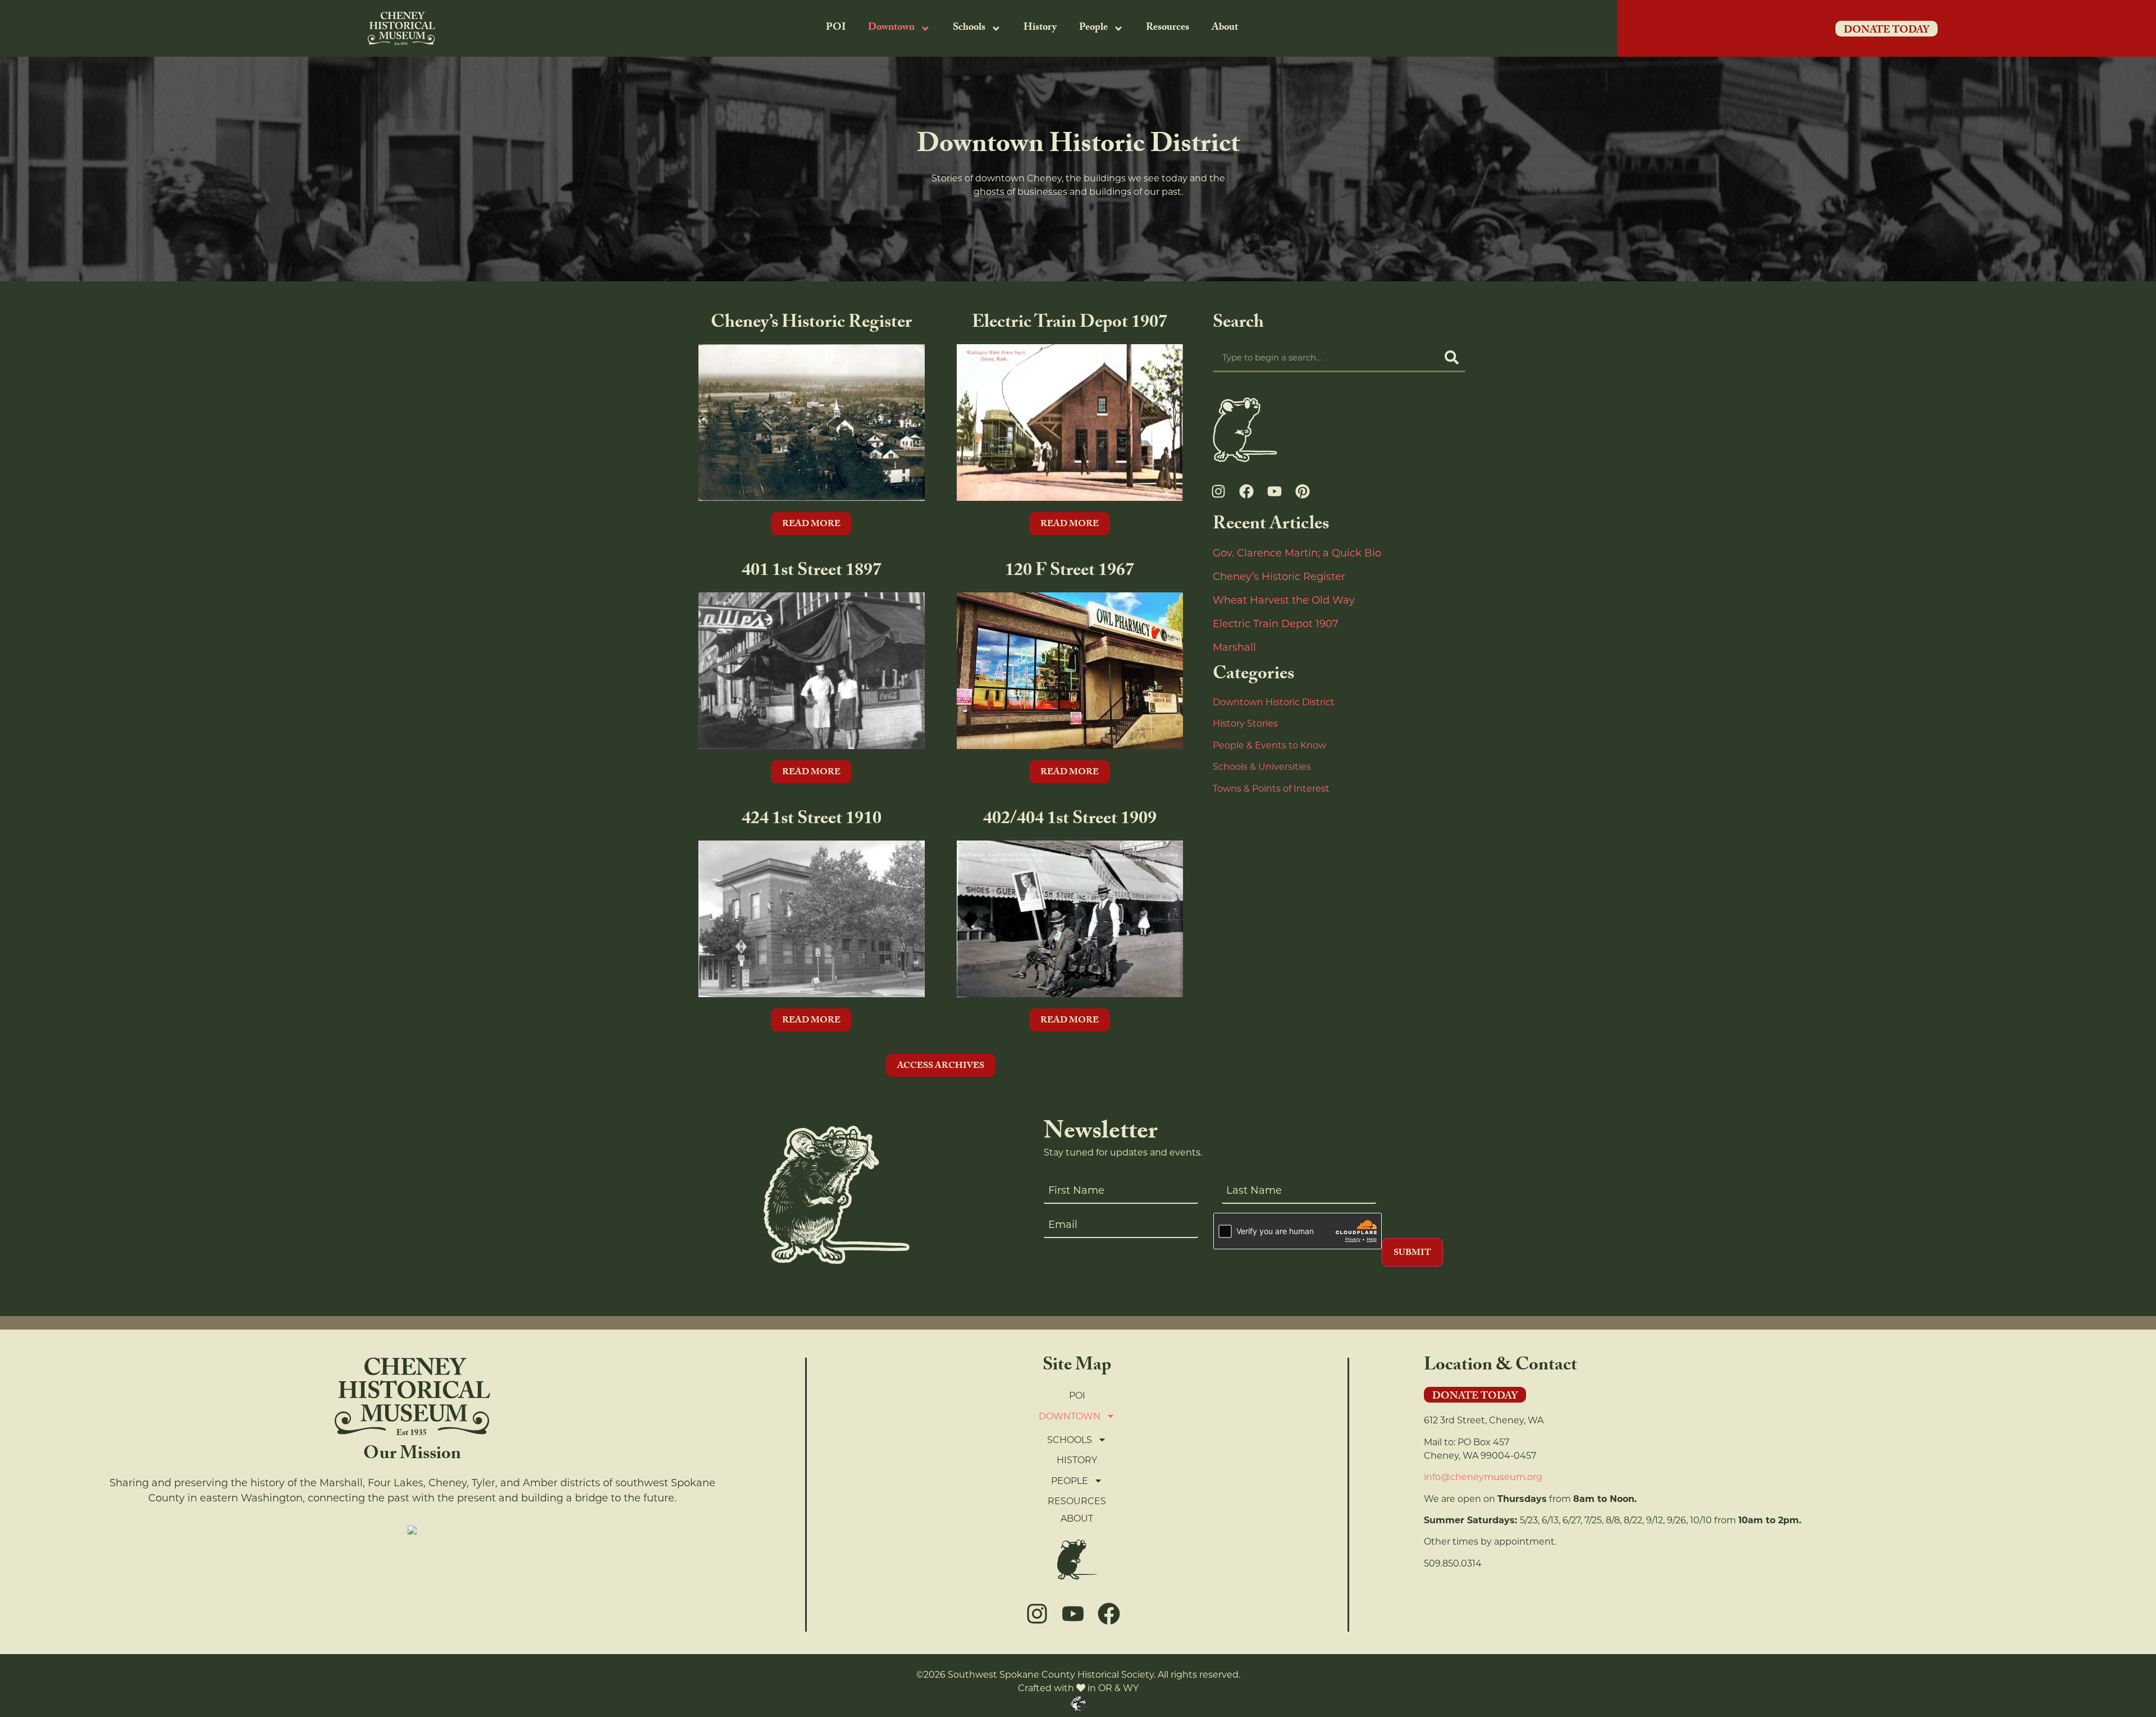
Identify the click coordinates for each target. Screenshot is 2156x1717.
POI (836, 28)
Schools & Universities (1262, 767)
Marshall (1234, 647)
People (1093, 28)
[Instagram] (1218, 491)
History (1040, 28)
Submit (1412, 1253)
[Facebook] (1246, 491)
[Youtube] (1275, 491)
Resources (1168, 28)
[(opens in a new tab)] (811, 425)
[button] (941, 1065)
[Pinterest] (1303, 491)
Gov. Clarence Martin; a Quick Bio (1297, 553)
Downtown (891, 28)
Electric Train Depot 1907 (1276, 624)
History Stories (1245, 723)
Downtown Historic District (1274, 702)
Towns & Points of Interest (1271, 789)
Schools (969, 28)
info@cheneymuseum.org (1483, 1477)
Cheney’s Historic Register (1279, 577)
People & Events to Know (1269, 745)
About (1225, 28)
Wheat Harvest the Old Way (1284, 600)
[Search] (1451, 357)
